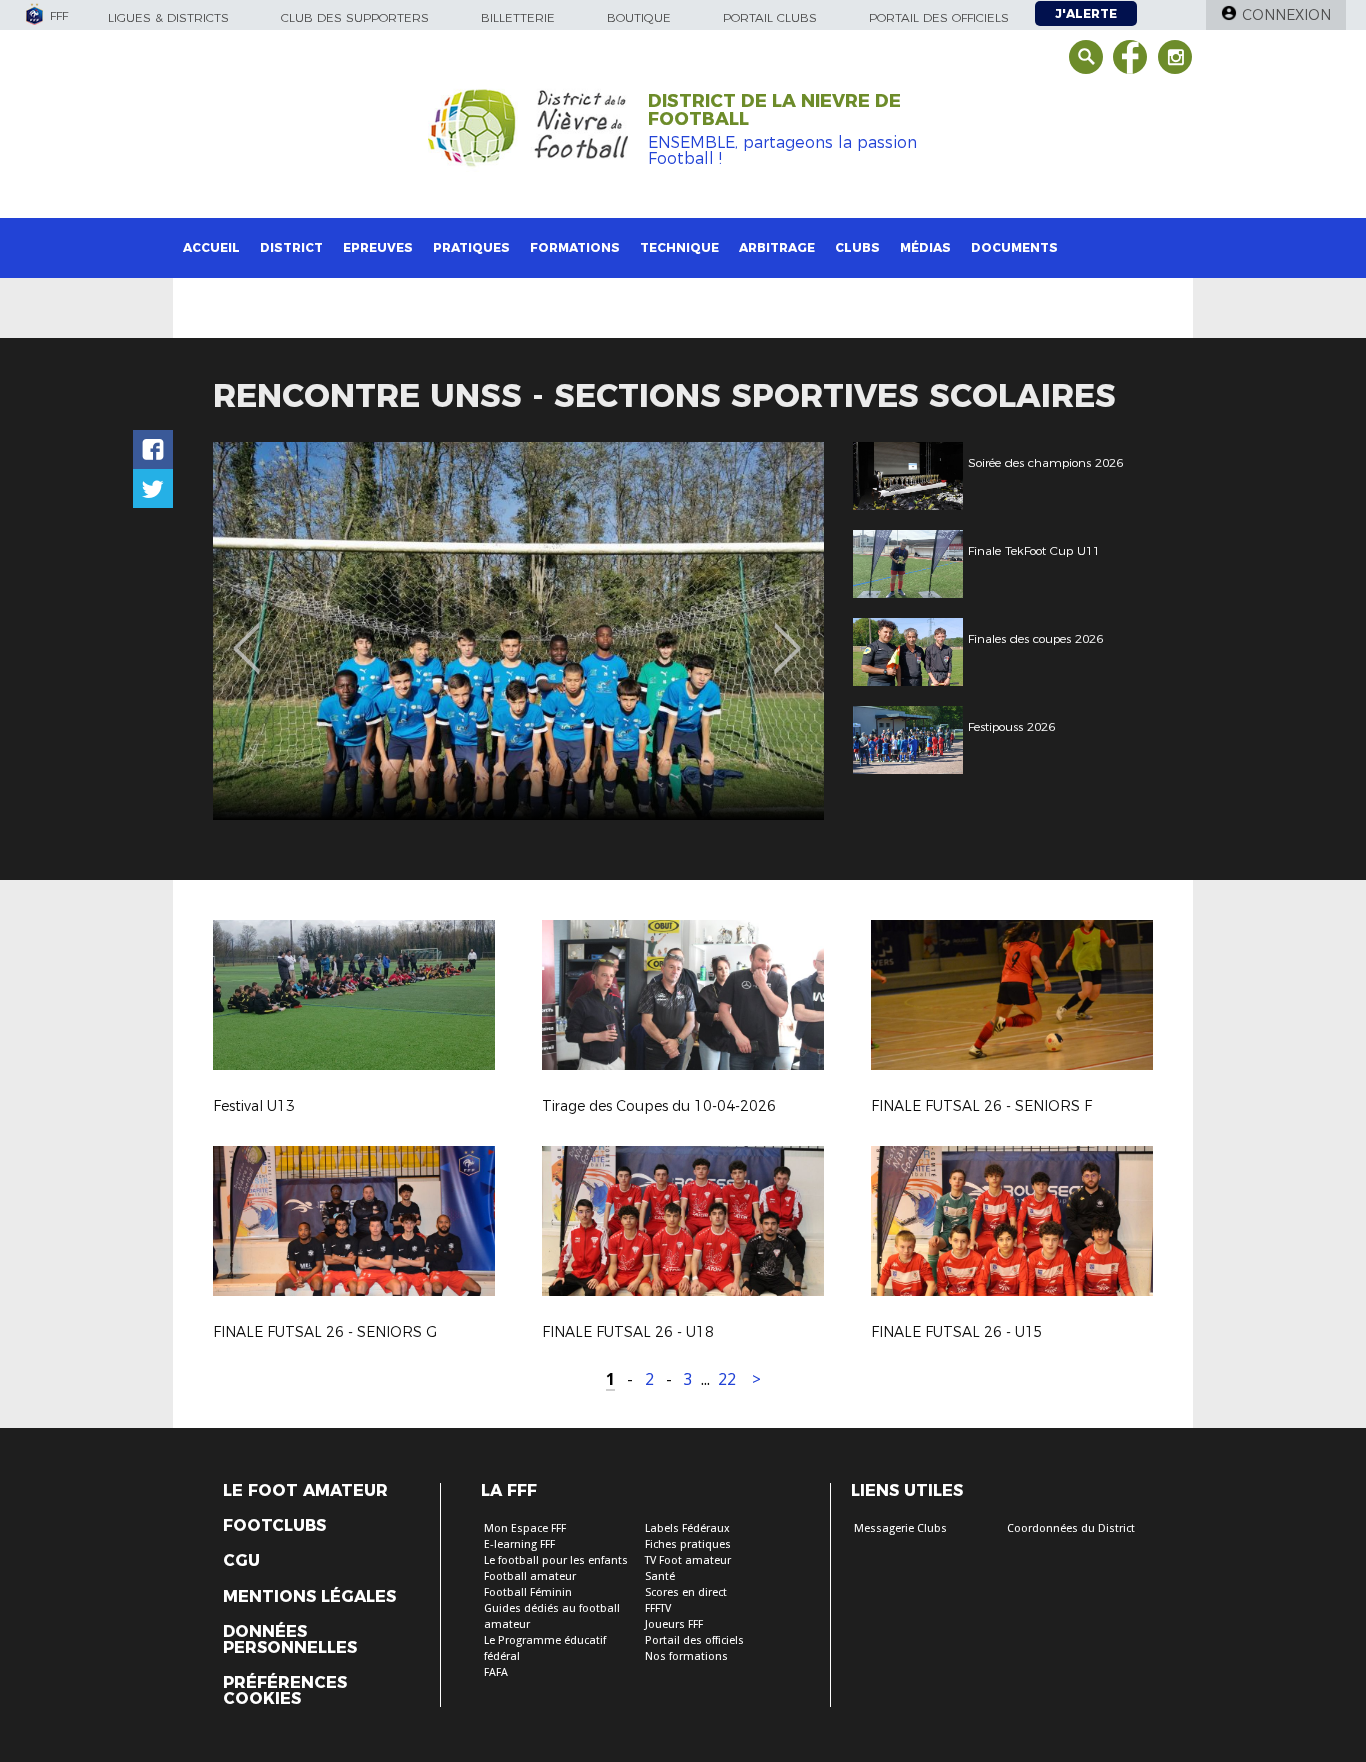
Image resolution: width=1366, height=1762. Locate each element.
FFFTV (658, 1608)
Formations (575, 247)
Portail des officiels (939, 17)
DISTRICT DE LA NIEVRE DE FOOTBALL (774, 110)
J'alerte (1086, 13)
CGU (241, 1561)
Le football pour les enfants (556, 1560)
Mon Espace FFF (525, 1528)
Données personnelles (290, 1640)
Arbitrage (777, 247)
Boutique (639, 17)
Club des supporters (355, 17)
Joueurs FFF (674, 1624)
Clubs (857, 247)
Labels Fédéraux (687, 1528)
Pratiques (471, 247)
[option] (518, 631)
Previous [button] (246, 634)
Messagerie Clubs (900, 1528)
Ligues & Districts (168, 17)
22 (727, 1379)
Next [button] (787, 634)
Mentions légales (309, 1597)
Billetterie (518, 17)
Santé (660, 1576)
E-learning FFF (519, 1544)
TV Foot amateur (688, 1560)
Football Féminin (528, 1592)
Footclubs (274, 1526)
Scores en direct (686, 1592)
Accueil (211, 247)
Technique (679, 247)
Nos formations (686, 1656)
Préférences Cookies (285, 1691)
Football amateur (530, 1576)
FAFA (496, 1672)
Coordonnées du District (1071, 1528)
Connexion (1286, 15)
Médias (925, 247)
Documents (1014, 247)
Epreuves (378, 247)
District (291, 247)
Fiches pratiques (688, 1544)
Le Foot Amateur (305, 1491)
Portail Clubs (770, 17)
